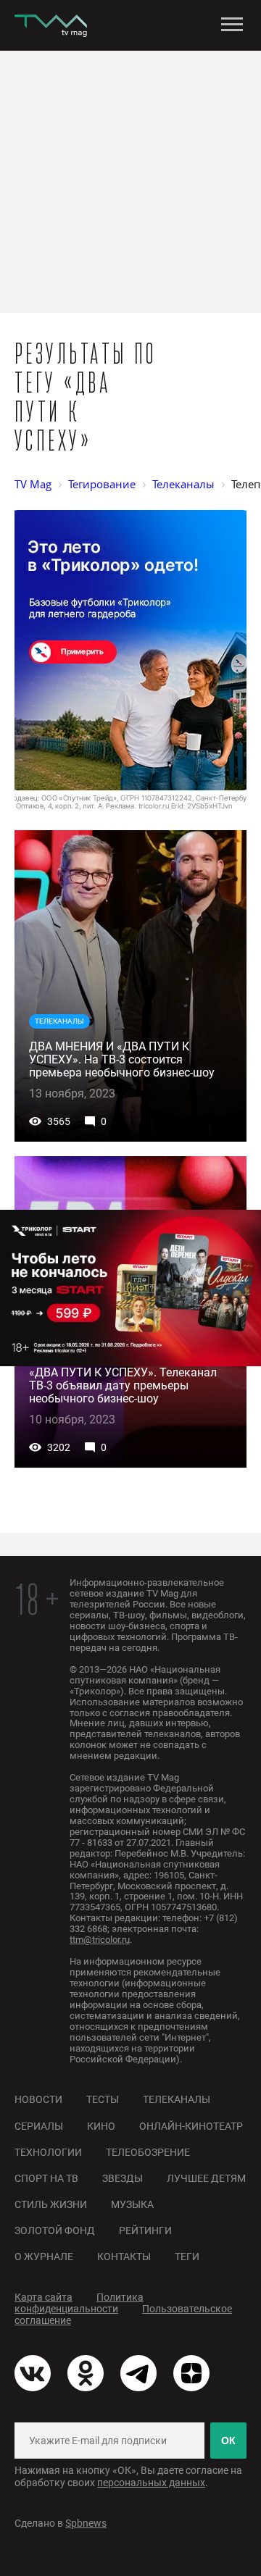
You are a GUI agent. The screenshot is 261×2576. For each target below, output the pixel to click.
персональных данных (151, 2483)
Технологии (48, 2152)
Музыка (132, 2204)
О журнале (44, 2257)
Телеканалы (177, 2099)
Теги (187, 2257)
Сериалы (39, 2126)
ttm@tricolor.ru (100, 1940)
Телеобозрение (148, 2152)
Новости (38, 2099)
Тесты (103, 2099)
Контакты (124, 2257)
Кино (101, 2126)
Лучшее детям (206, 2178)
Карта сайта (43, 2297)
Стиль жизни (51, 2204)
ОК (228, 2441)
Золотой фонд (55, 2230)
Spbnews (86, 2523)
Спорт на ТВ (46, 2178)
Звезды (123, 2178)
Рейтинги (145, 2230)
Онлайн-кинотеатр (191, 2126)
